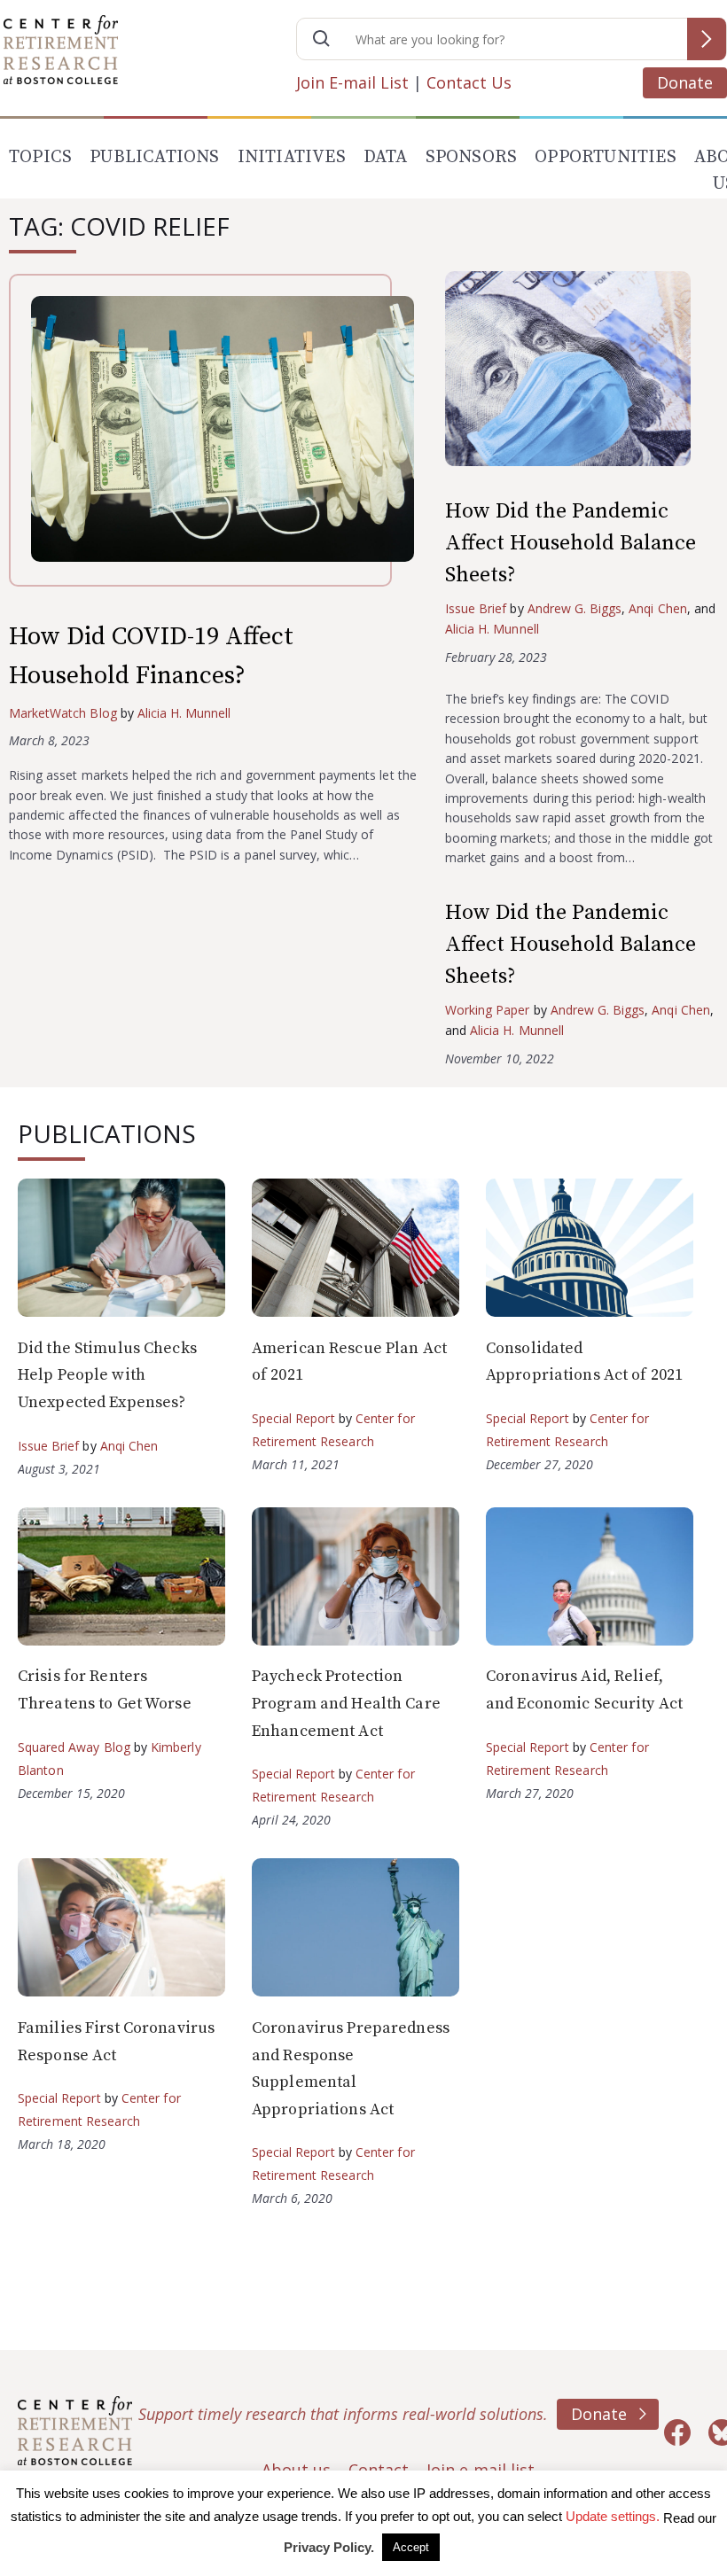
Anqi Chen (657, 608)
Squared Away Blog (74, 1747)
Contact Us (469, 82)
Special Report (293, 1418)
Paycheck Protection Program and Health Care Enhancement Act (346, 1703)
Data (386, 157)
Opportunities (606, 157)
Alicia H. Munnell (184, 713)
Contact (379, 2470)
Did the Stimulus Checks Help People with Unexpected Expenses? (107, 1375)
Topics (40, 157)
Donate (685, 82)
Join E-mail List (352, 82)
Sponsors (472, 157)
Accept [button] (411, 2547)
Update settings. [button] (613, 2516)
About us (296, 2470)
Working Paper (488, 1010)
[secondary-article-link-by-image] (582, 373)
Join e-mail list (481, 2470)
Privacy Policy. (329, 2547)
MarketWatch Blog (63, 713)
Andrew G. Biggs (575, 608)
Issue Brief (476, 608)
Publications (154, 157)
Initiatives (292, 157)
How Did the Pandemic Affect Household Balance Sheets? (571, 543)
